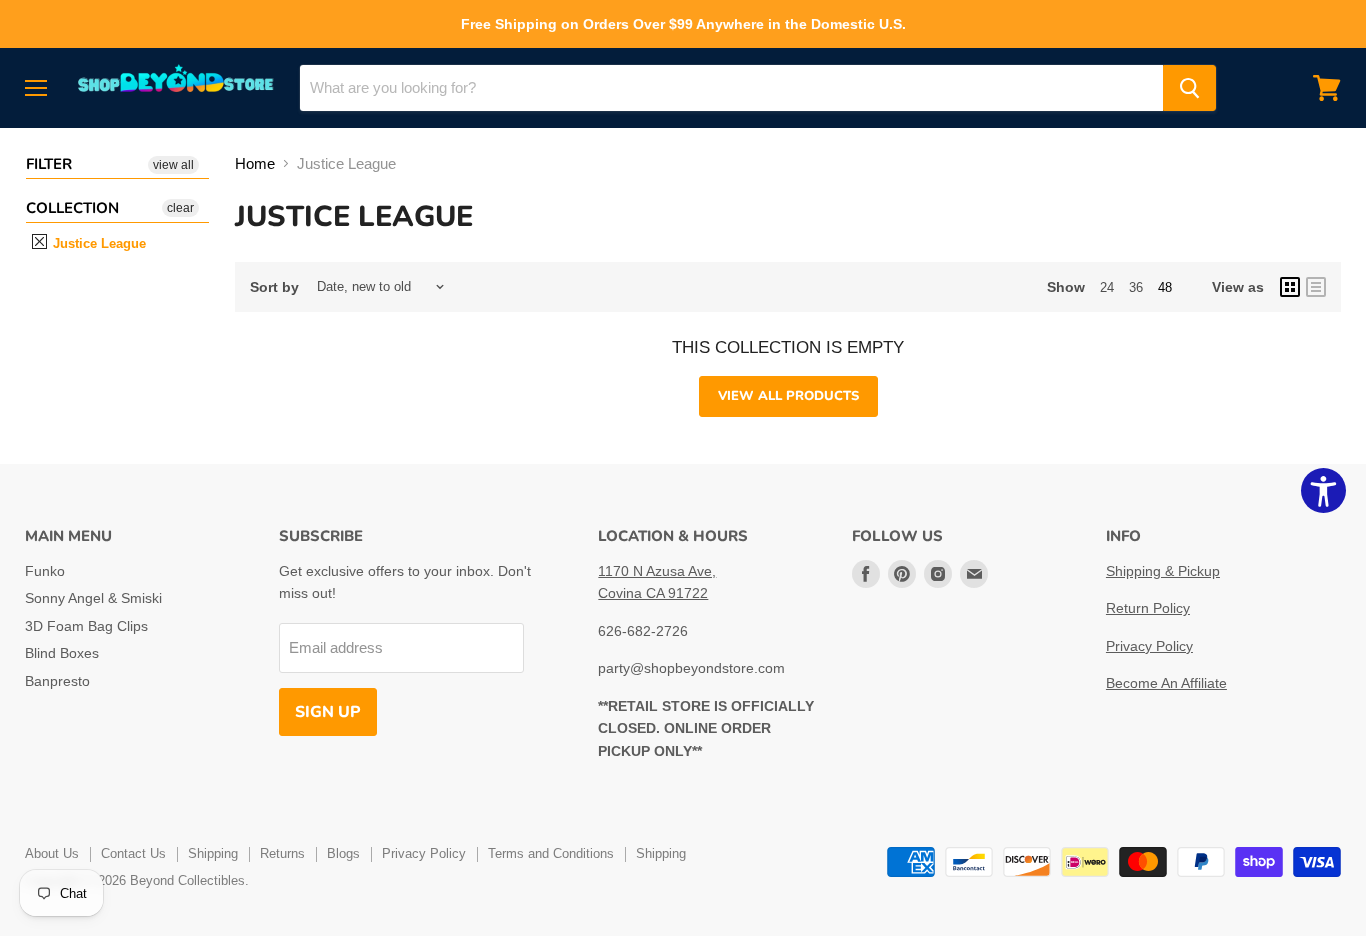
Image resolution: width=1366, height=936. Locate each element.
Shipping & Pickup (1163, 571)
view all (173, 165)
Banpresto (57, 681)
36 (1136, 287)
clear (180, 208)
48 (1165, 287)
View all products (788, 396)
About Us (52, 853)
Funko (45, 571)
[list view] (1316, 287)
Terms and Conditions (551, 853)
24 (1107, 287)
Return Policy (1148, 608)
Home (255, 163)
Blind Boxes (62, 653)
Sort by (274, 287)
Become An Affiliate (1166, 683)
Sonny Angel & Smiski (93, 598)
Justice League (97, 243)
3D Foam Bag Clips (86, 626)
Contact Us (133, 853)
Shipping (213, 853)
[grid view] (1290, 287)
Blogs (343, 853)
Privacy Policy (1149, 646)
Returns (282, 853)
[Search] (1189, 88)
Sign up (328, 712)
